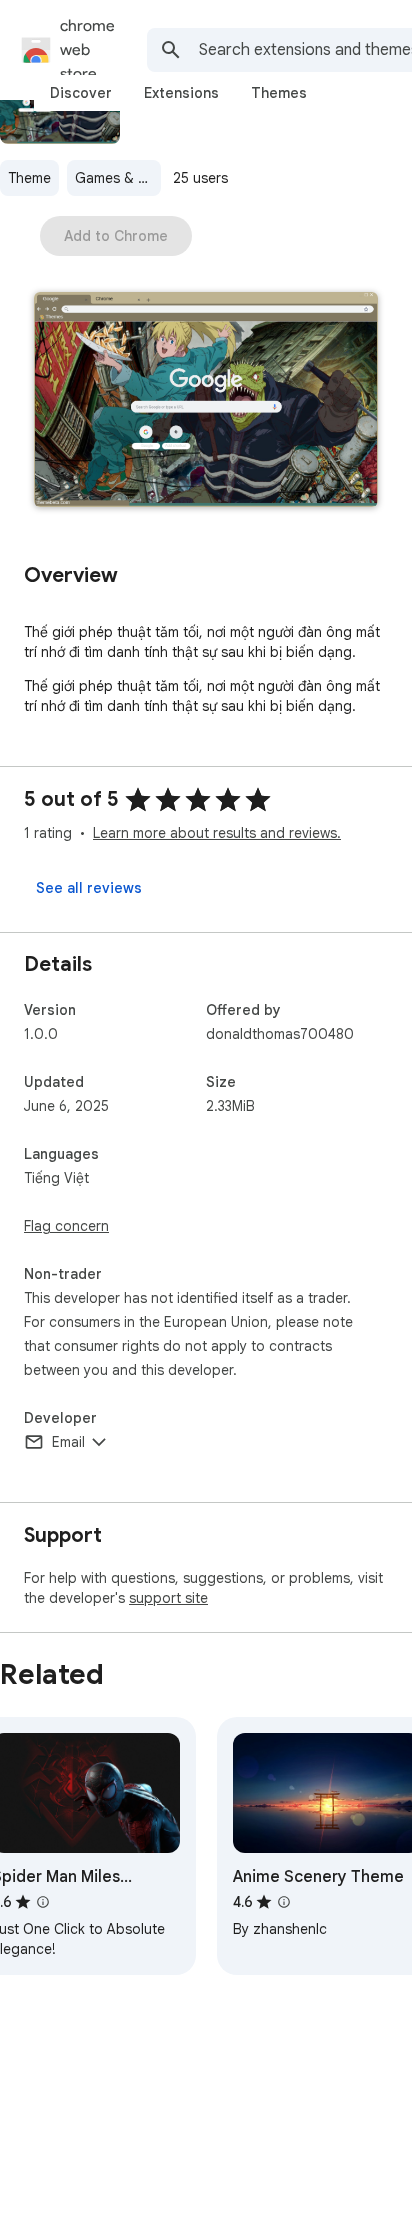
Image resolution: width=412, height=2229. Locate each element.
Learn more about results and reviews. (217, 833)
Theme (29, 178)
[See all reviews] (89, 888)
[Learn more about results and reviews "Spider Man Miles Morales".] (43, 1902)
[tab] (81, 93)
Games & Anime (118, 178)
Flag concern (66, 1226)
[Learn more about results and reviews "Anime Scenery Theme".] (284, 1902)
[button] (206, 401)
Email (68, 1442)
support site (168, 1598)
